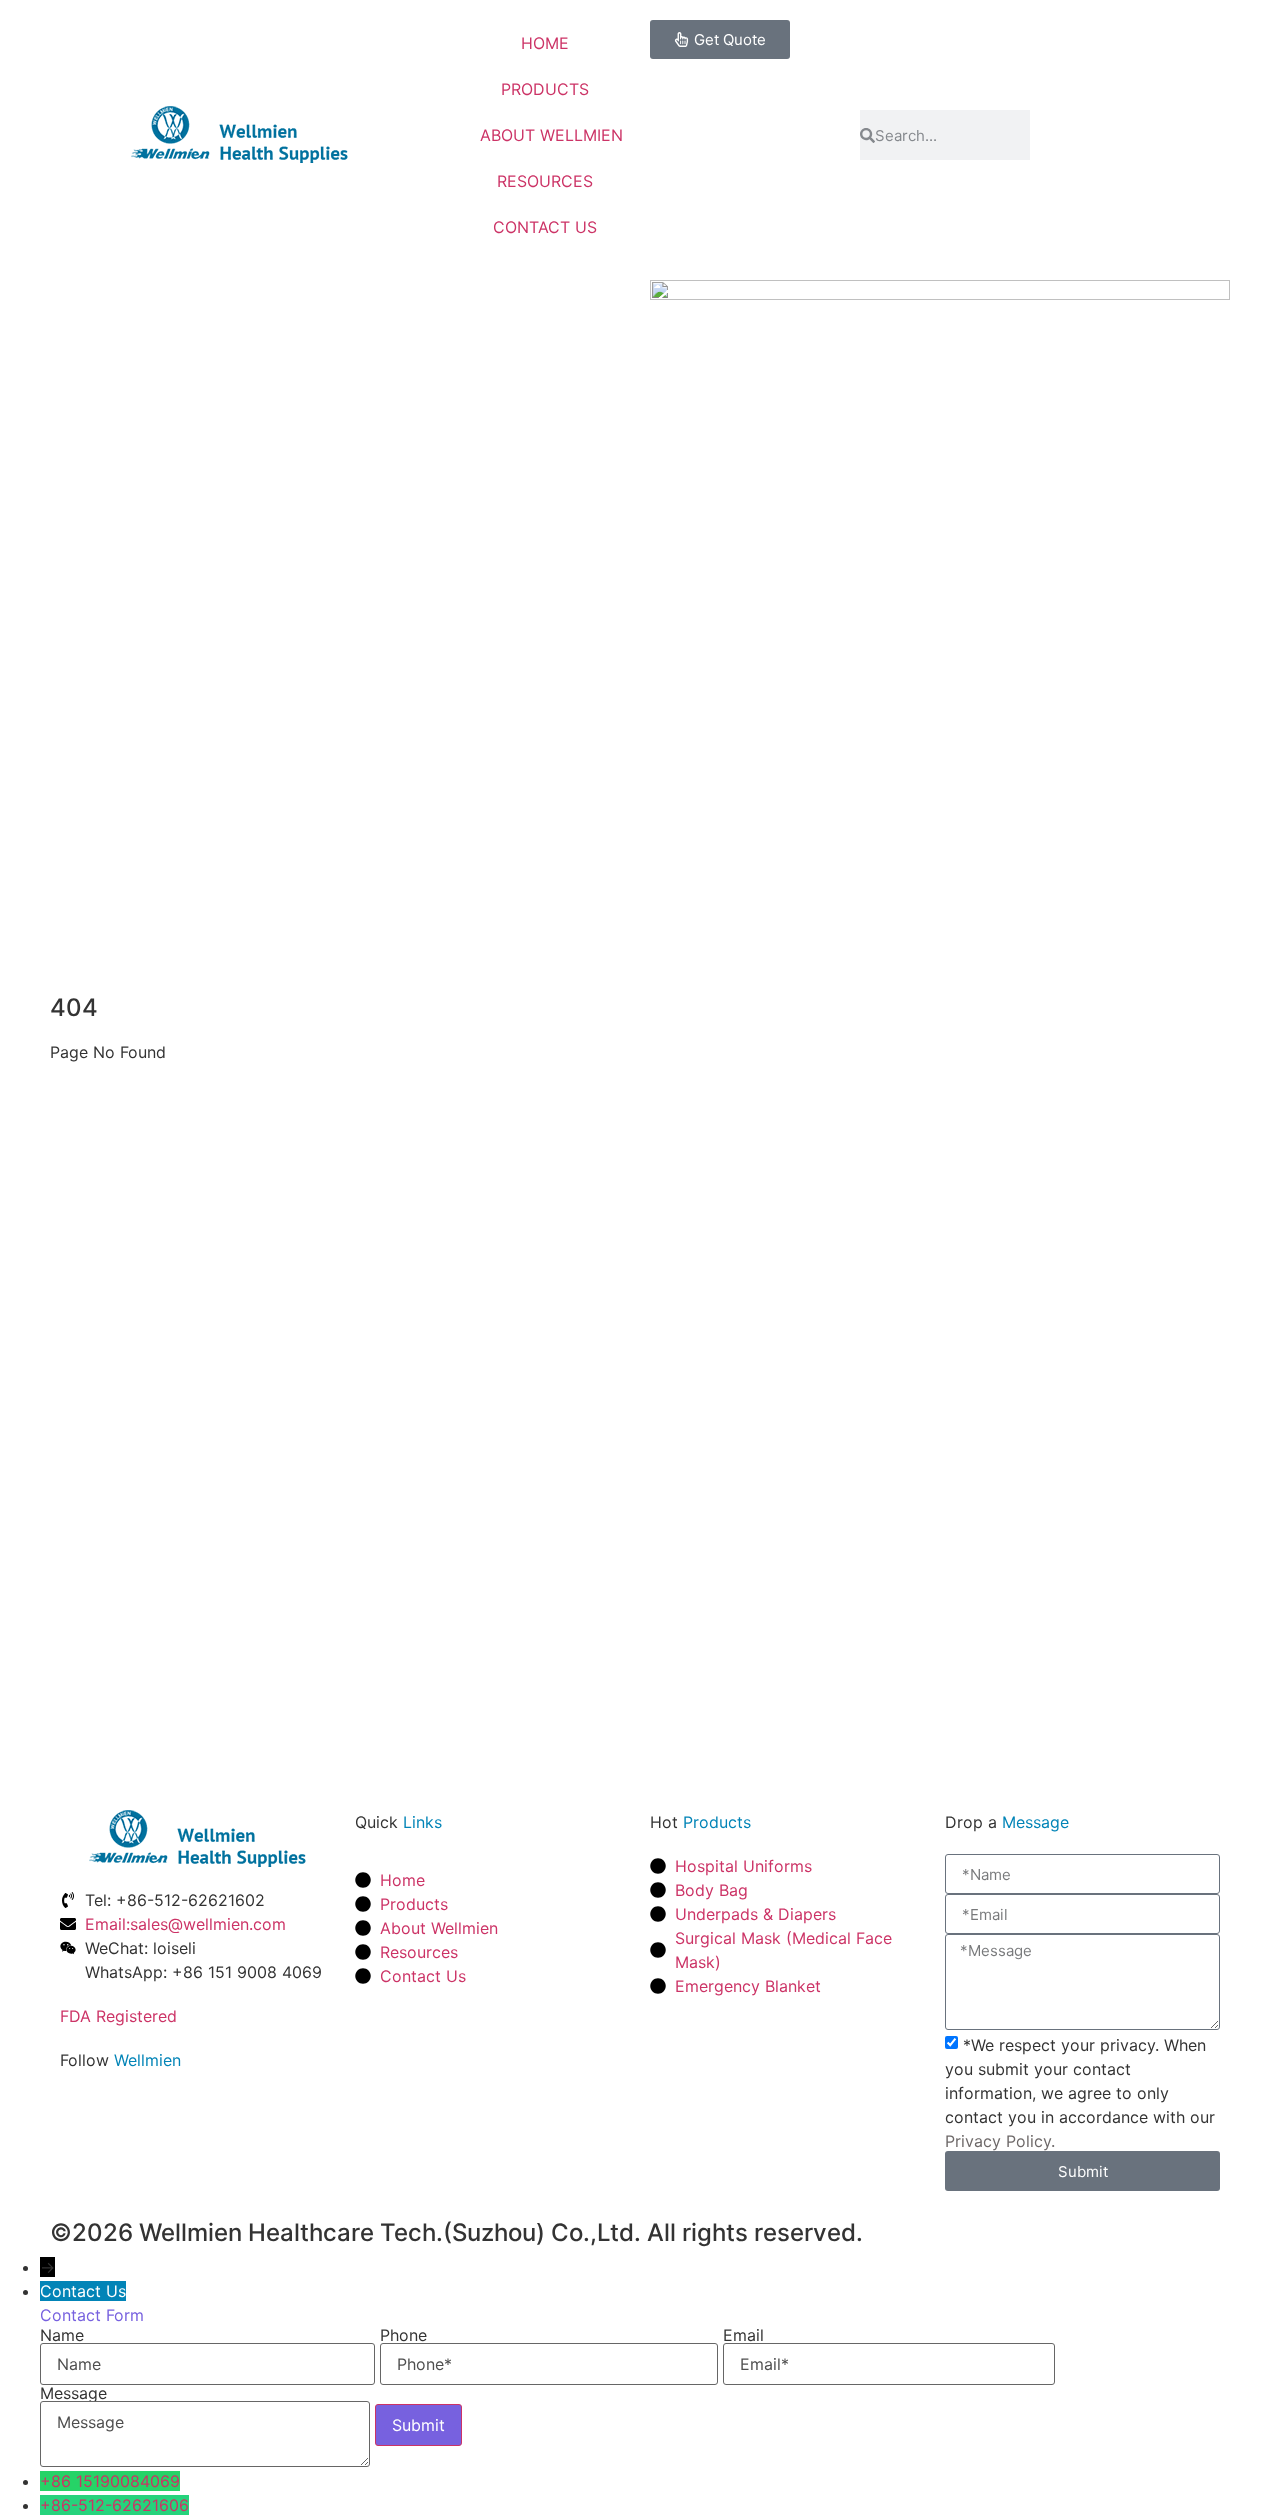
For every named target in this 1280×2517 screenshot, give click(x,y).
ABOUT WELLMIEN (551, 135)
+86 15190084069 (110, 2481)
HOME (545, 43)
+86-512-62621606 (114, 2505)
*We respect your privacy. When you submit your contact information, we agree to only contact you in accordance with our (1080, 2093)
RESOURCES (545, 181)
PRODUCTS (545, 89)
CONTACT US (545, 227)
